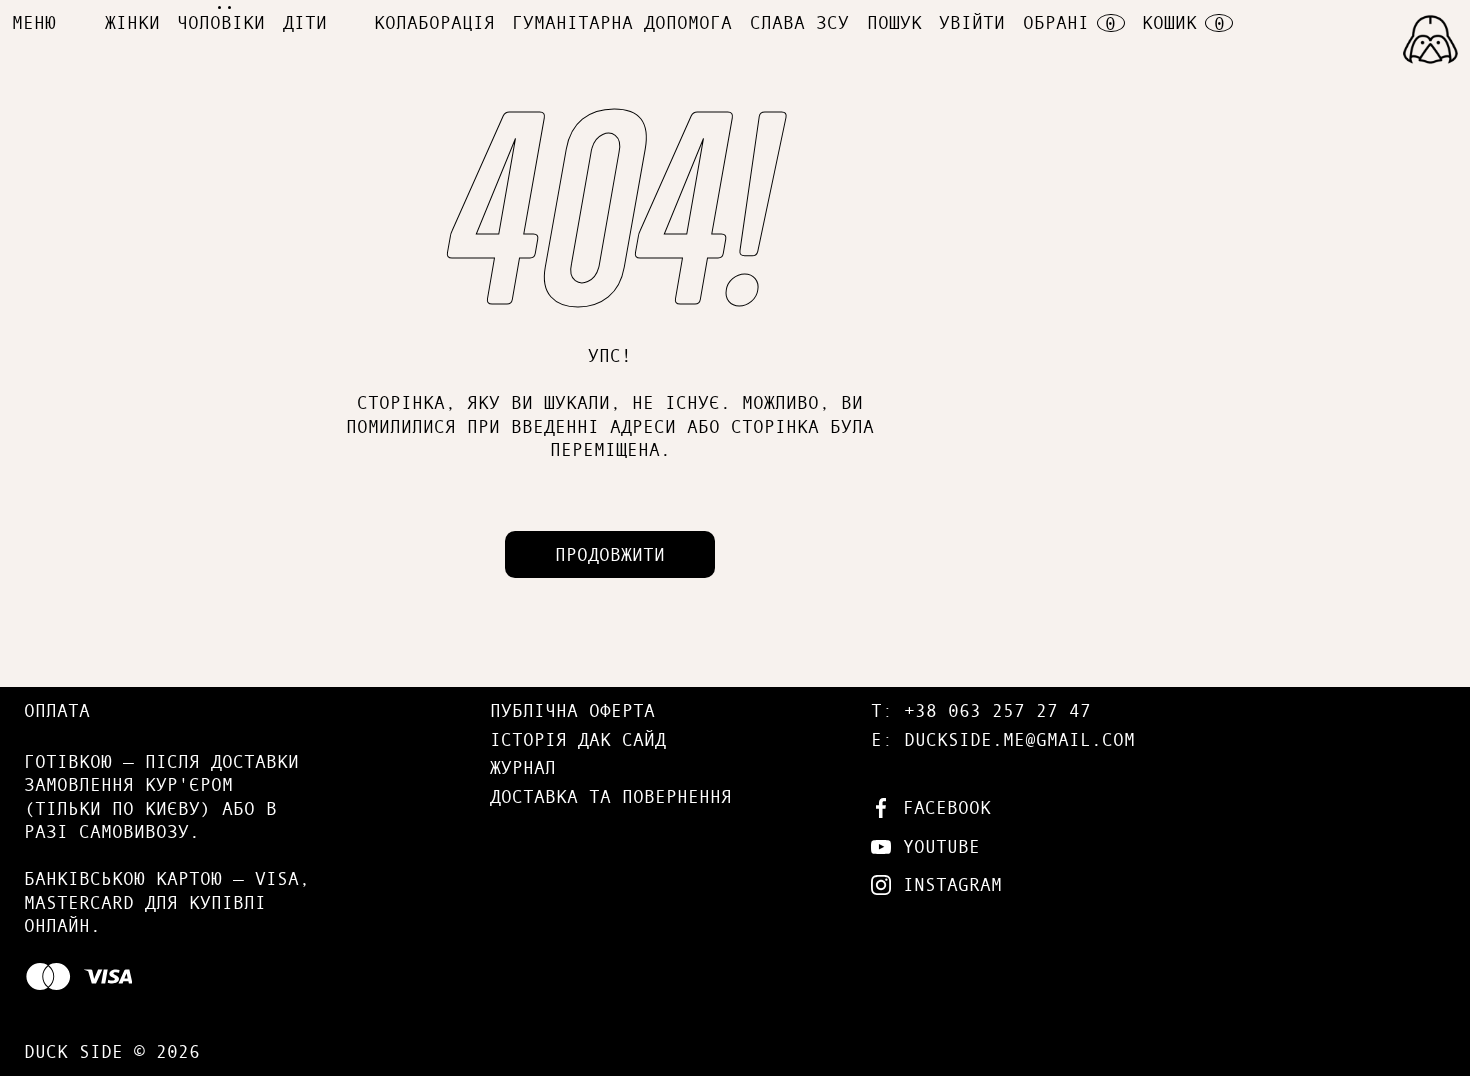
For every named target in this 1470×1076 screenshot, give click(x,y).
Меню (34, 22)
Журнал (523, 767)
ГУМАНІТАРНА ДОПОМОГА (622, 22)
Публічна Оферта (572, 710)
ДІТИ (305, 22)
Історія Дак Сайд (578, 739)
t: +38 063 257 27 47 (981, 710)
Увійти (972, 22)
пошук (894, 22)
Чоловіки (221, 22)
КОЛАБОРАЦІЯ (434, 22)
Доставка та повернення (611, 796)
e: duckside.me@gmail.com (1003, 739)
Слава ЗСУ (799, 22)
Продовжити (610, 554)
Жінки (132, 22)
